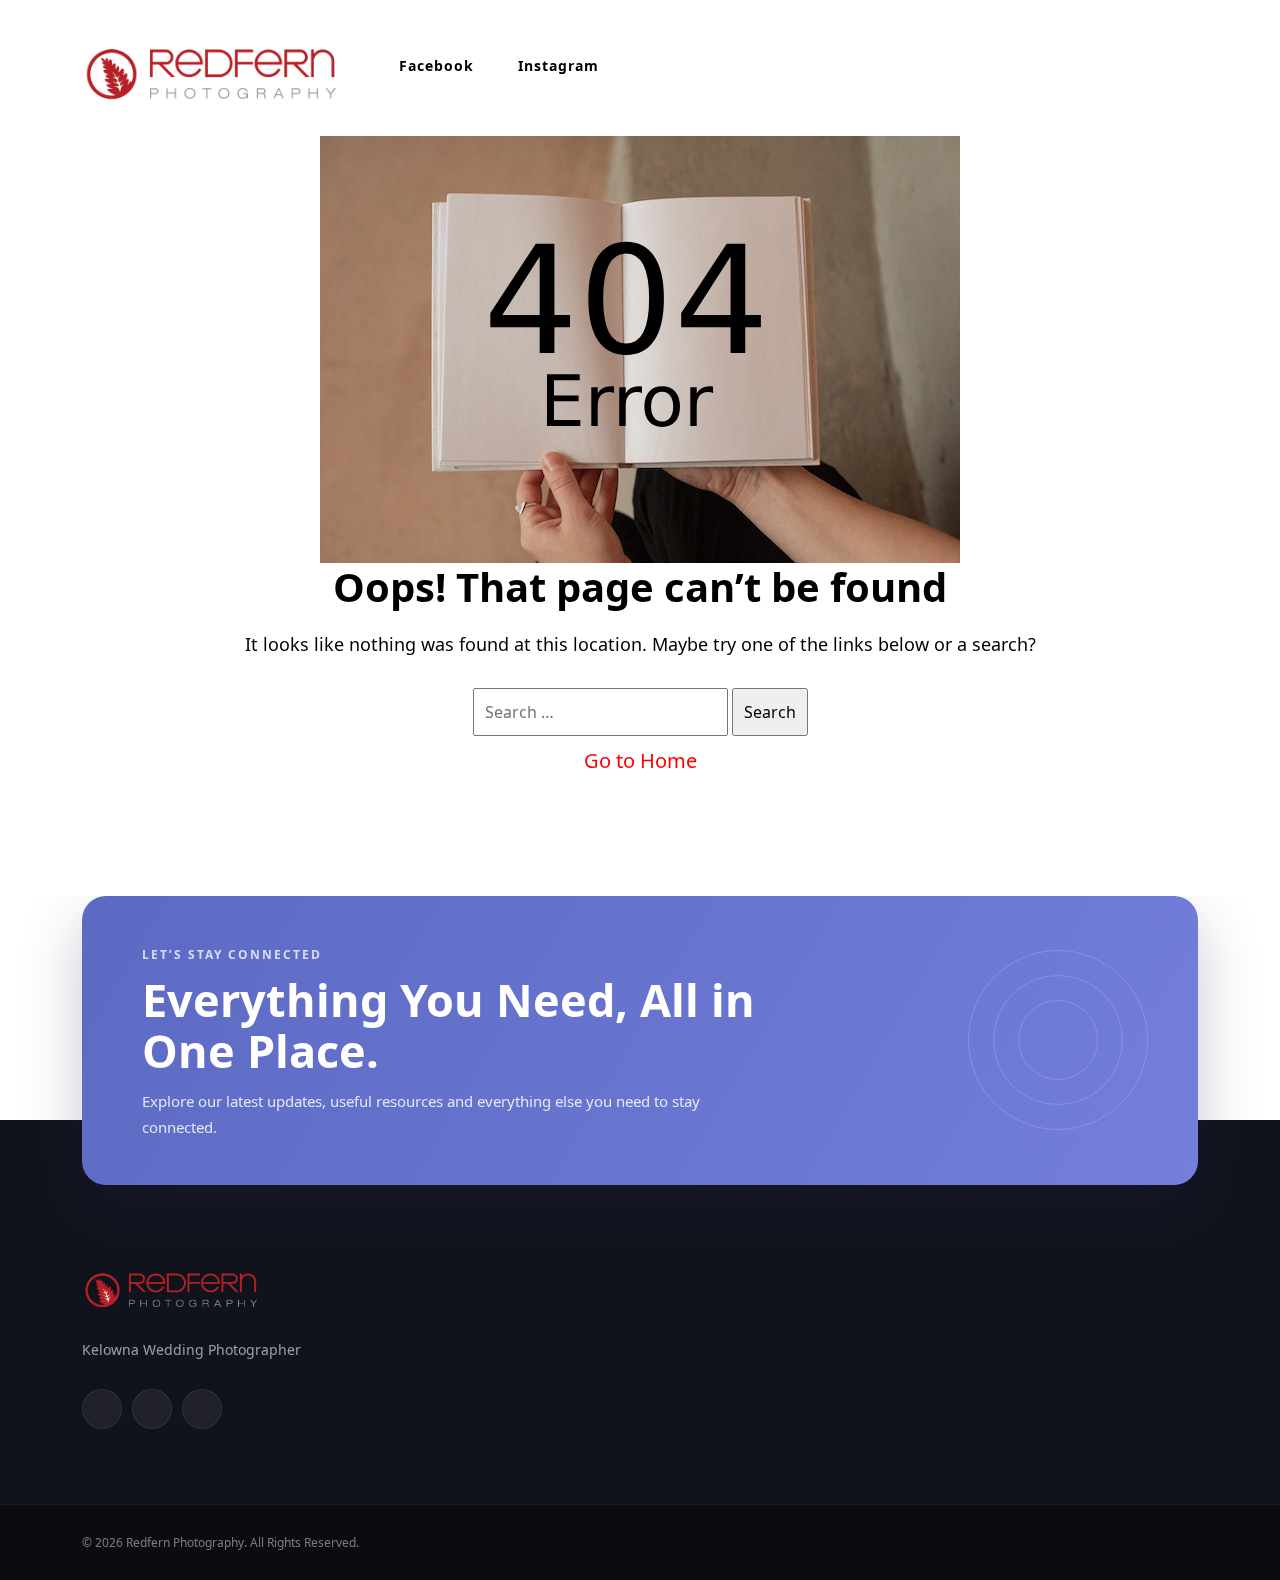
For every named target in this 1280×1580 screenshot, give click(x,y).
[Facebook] (102, 1409)
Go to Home (640, 760)
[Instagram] (202, 1409)
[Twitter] (152, 1409)
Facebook (436, 65)
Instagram (558, 65)
